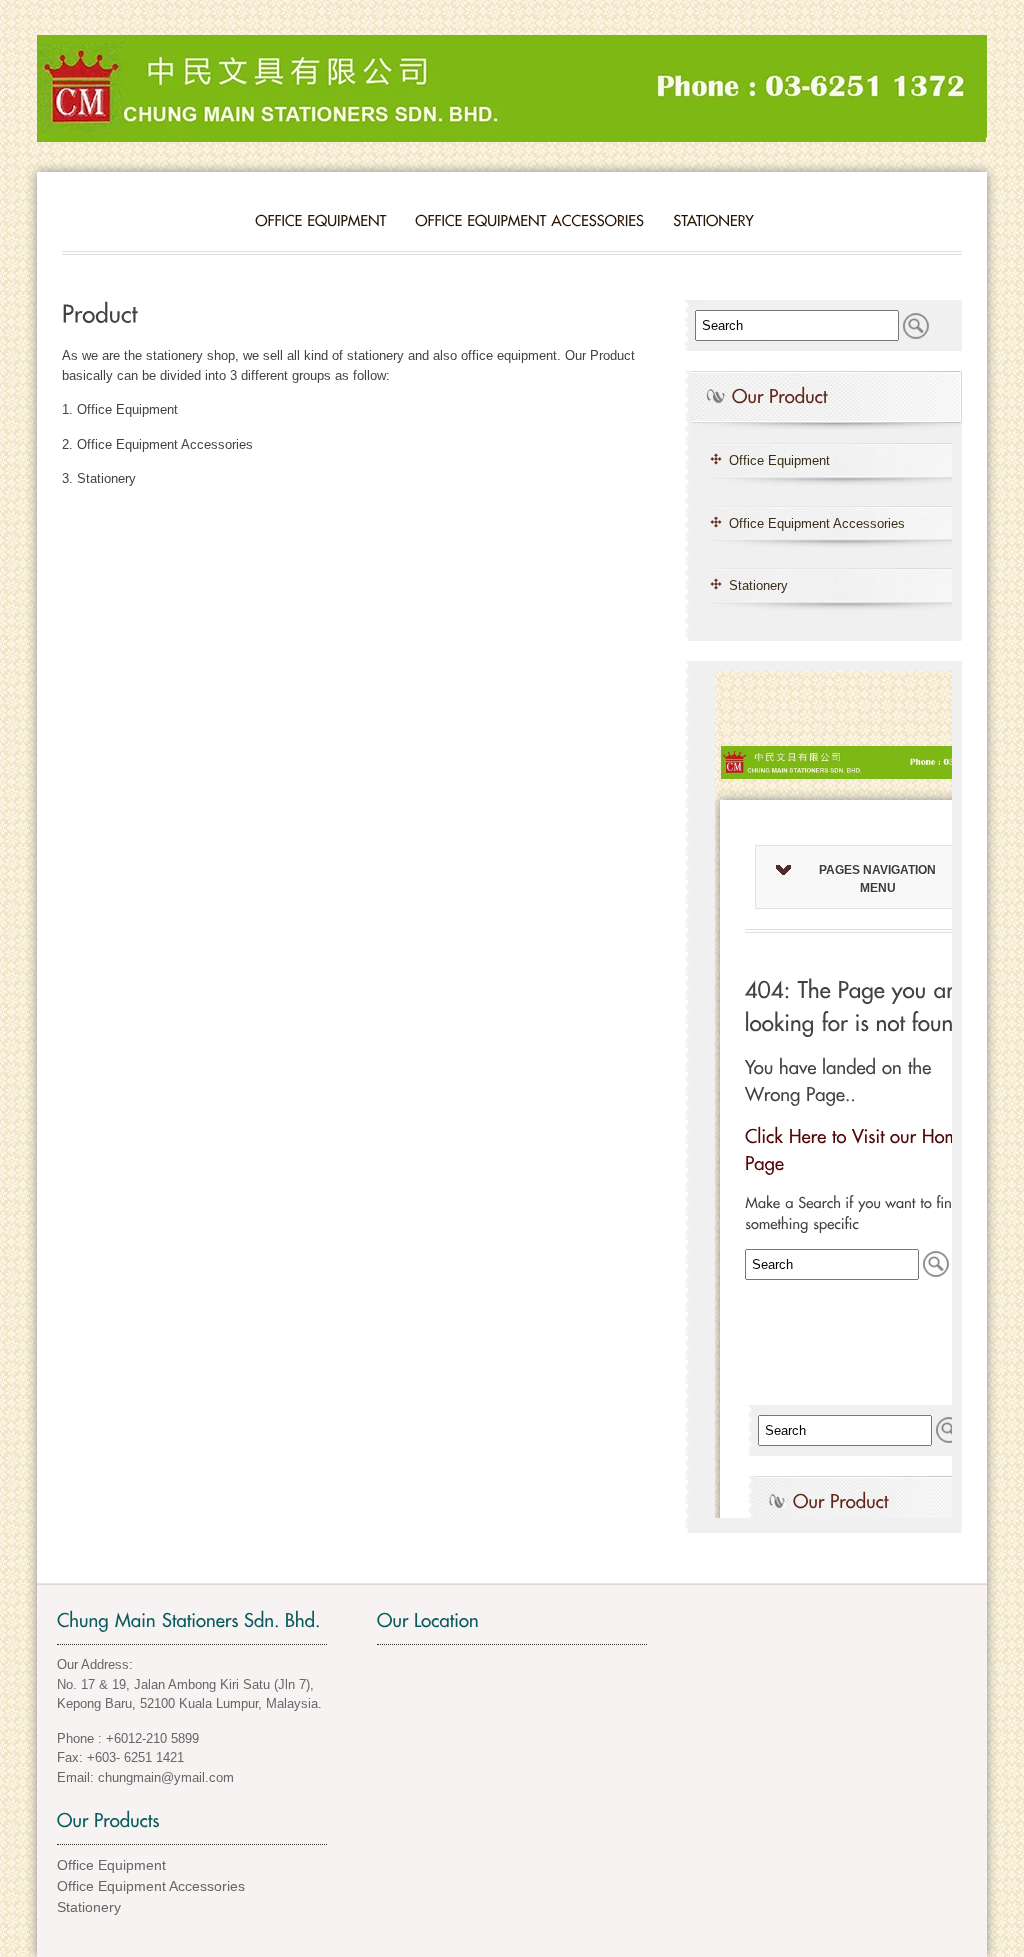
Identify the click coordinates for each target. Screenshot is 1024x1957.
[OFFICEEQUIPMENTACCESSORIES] (529, 220)
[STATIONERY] (713, 220)
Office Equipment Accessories (817, 523)
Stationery (758, 585)
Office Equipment (779, 460)
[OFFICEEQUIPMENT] (320, 220)
